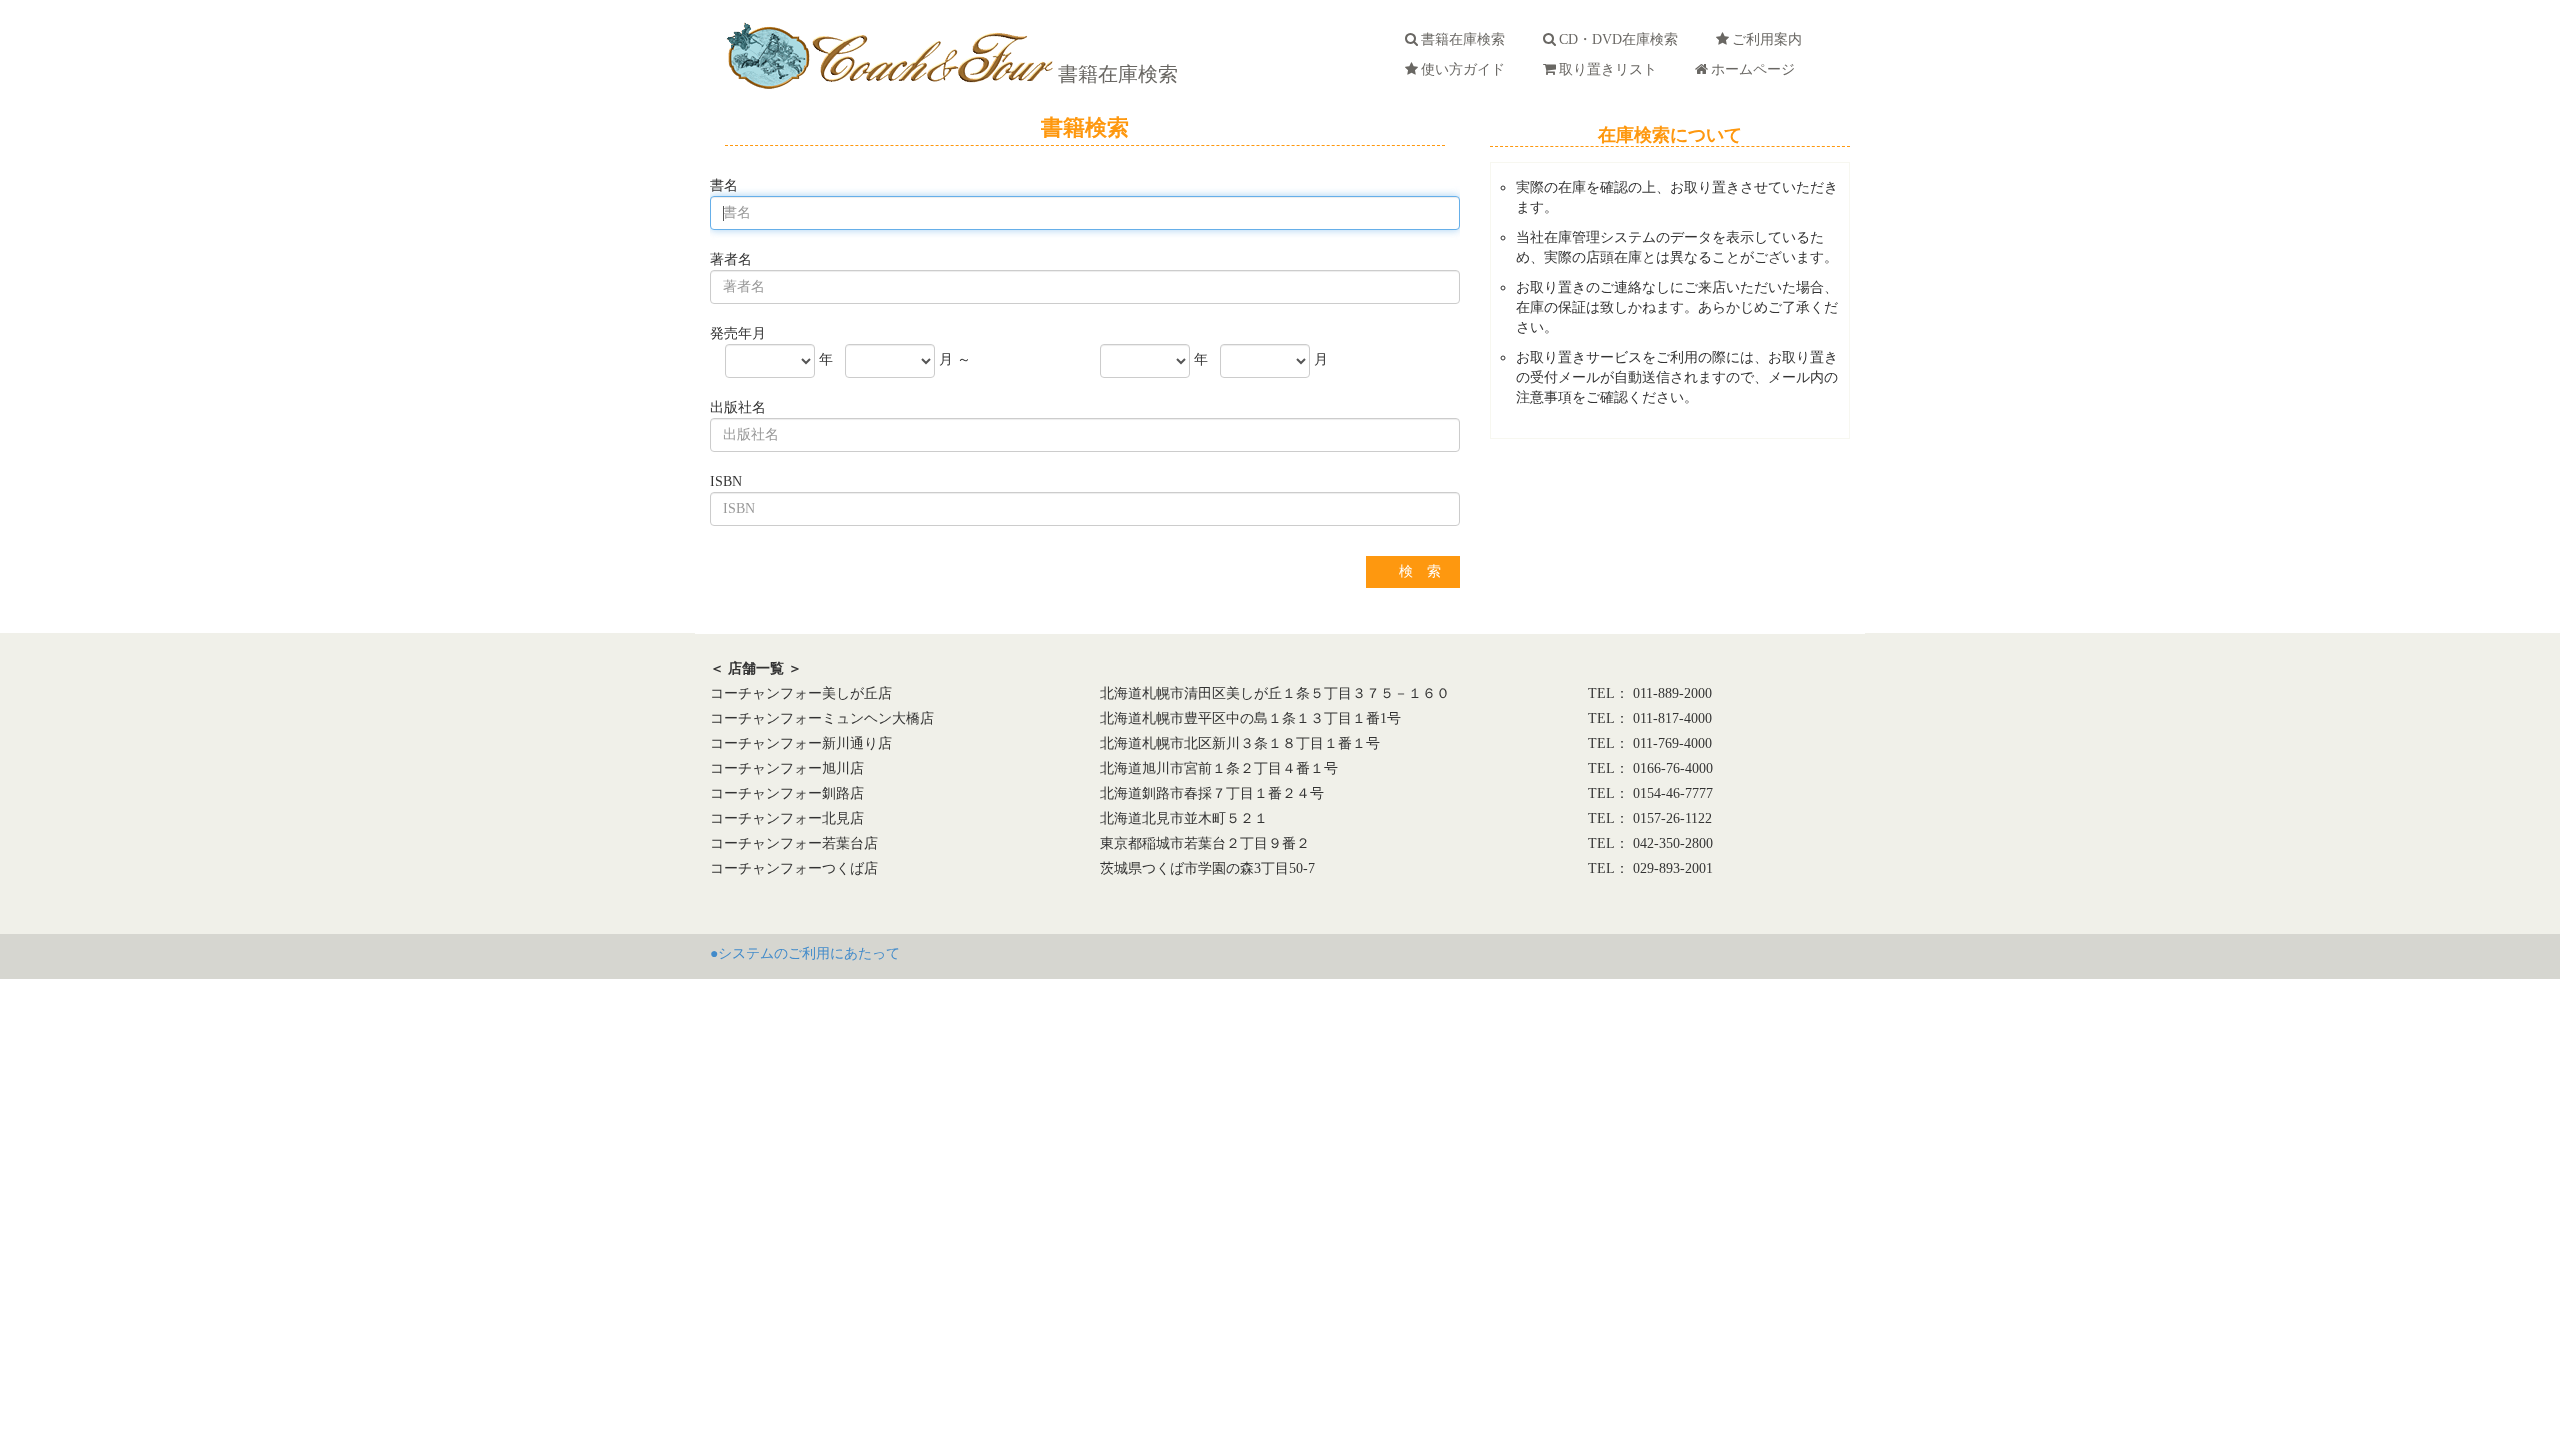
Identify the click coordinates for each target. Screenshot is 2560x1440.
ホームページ (1757, 69)
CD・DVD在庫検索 (1622, 39)
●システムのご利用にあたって (805, 953)
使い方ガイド (1467, 69)
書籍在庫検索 (1115, 74)
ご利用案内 (1771, 39)
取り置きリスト (1612, 69)
